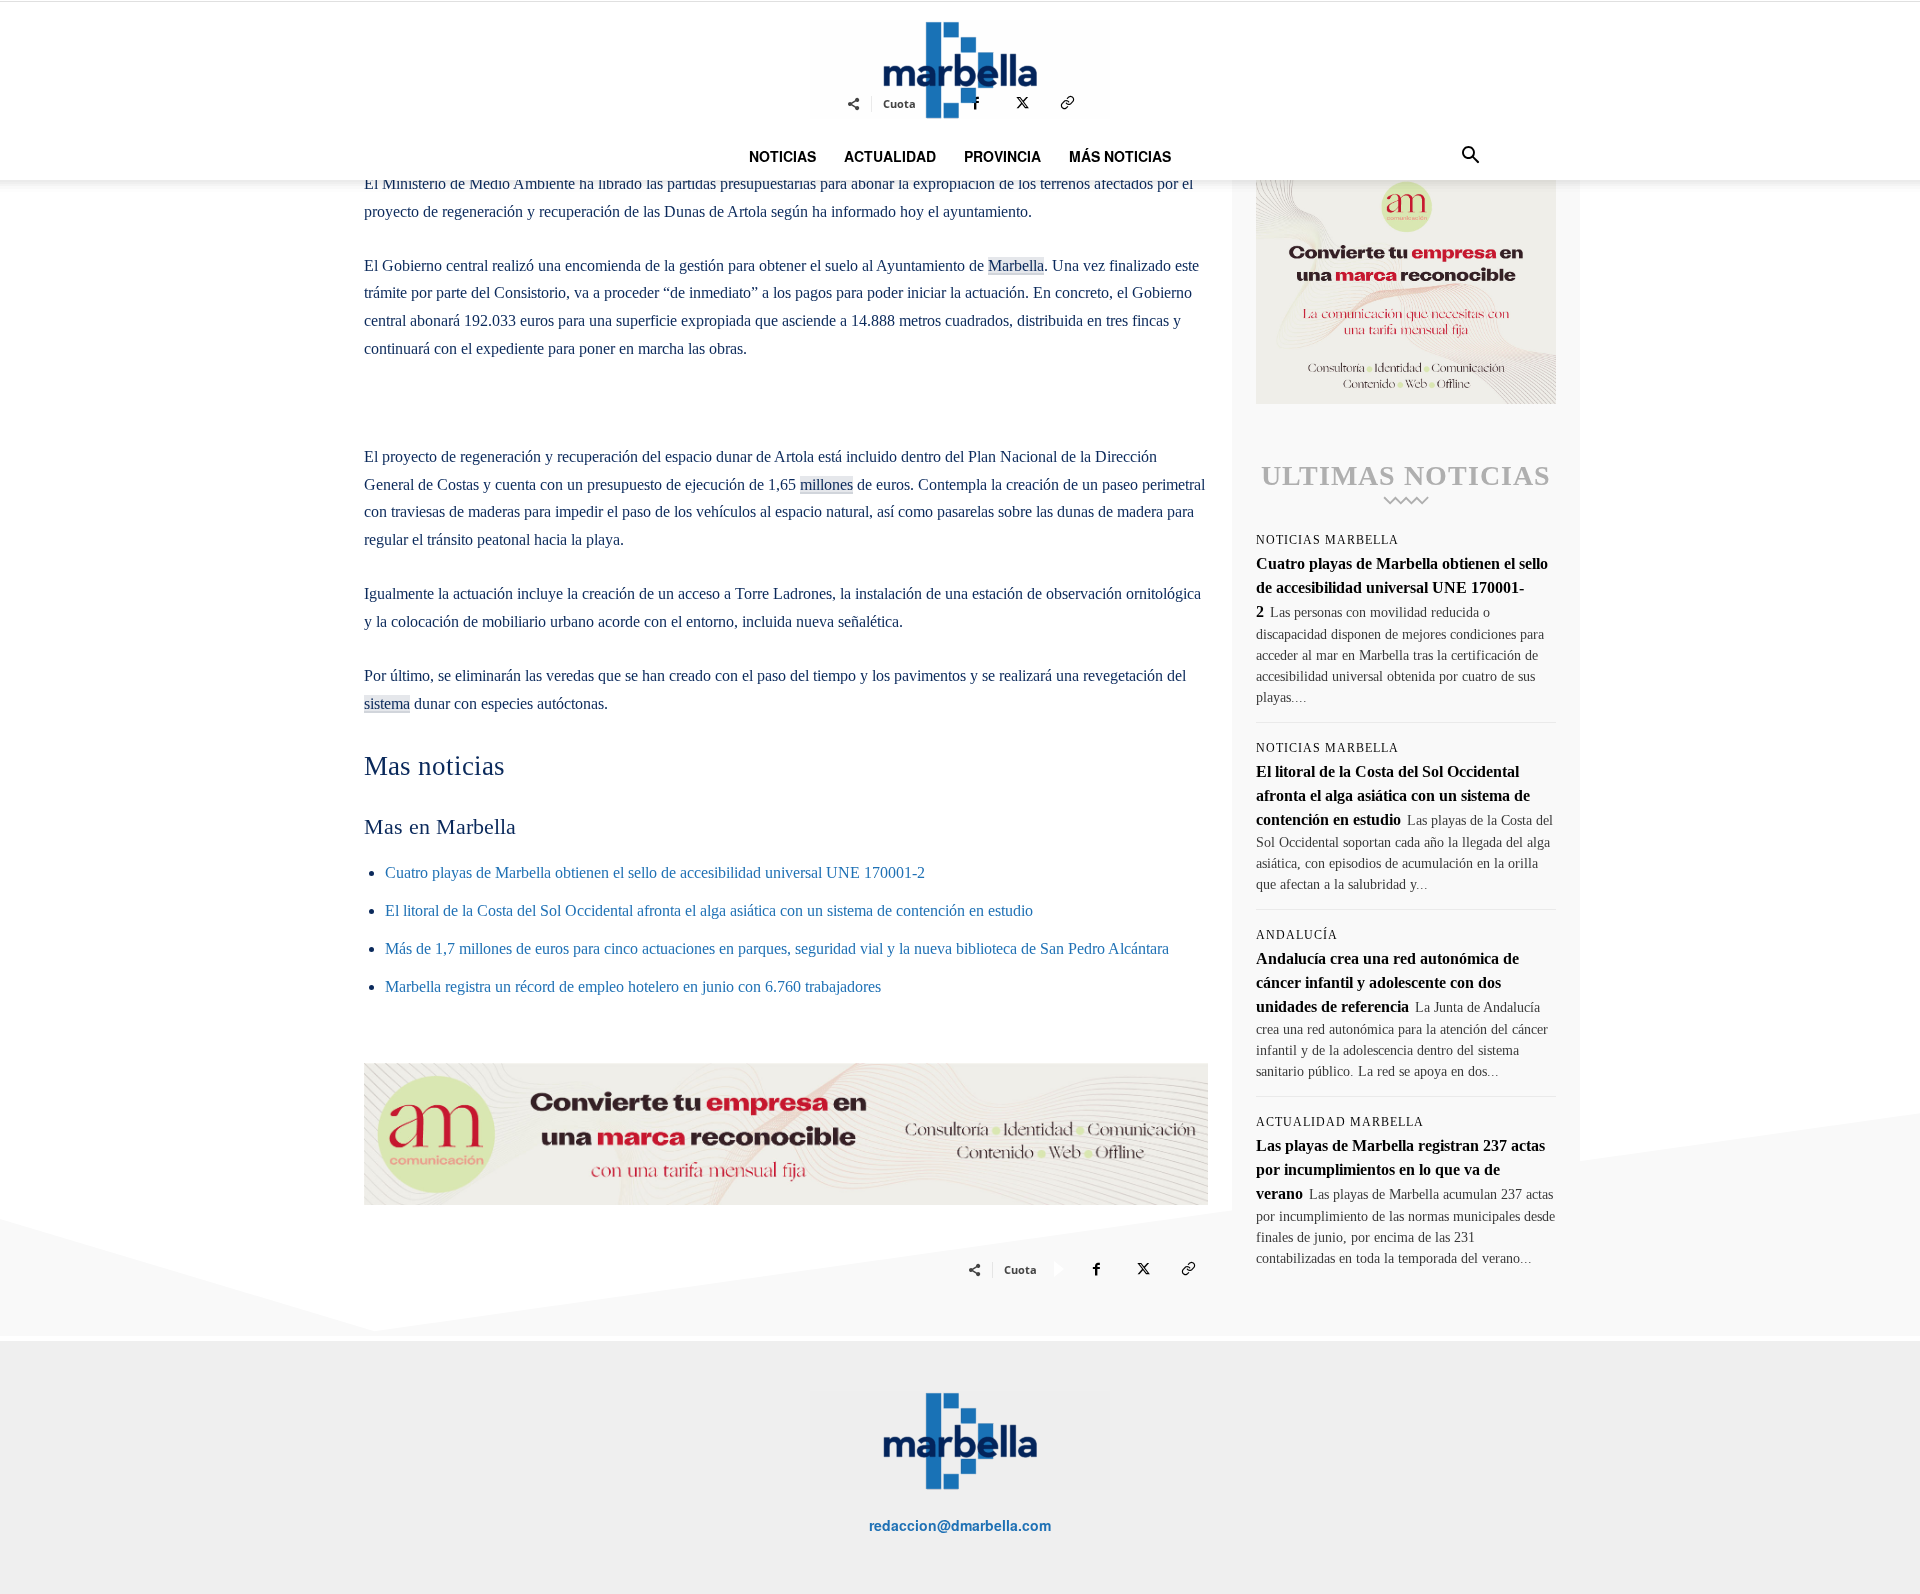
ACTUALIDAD (890, 156)
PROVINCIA (1002, 156)
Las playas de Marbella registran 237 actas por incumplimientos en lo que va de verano (1400, 1169)
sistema (387, 703)
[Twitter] (1142, 1269)
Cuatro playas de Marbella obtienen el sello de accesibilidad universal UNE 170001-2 (655, 872)
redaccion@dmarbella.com (960, 1525)
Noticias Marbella (1327, 540)
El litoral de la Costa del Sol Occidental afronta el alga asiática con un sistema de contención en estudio (709, 910)
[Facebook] (1096, 1269)
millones (826, 484)
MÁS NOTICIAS (1120, 156)
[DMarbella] (960, 69)
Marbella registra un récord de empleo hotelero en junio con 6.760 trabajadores (633, 986)
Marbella (1016, 265)
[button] (1470, 157)
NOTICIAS (782, 156)
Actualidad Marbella (1340, 1122)
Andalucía (1297, 935)
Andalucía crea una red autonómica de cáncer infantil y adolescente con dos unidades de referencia (1387, 982)
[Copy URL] (1188, 1269)
